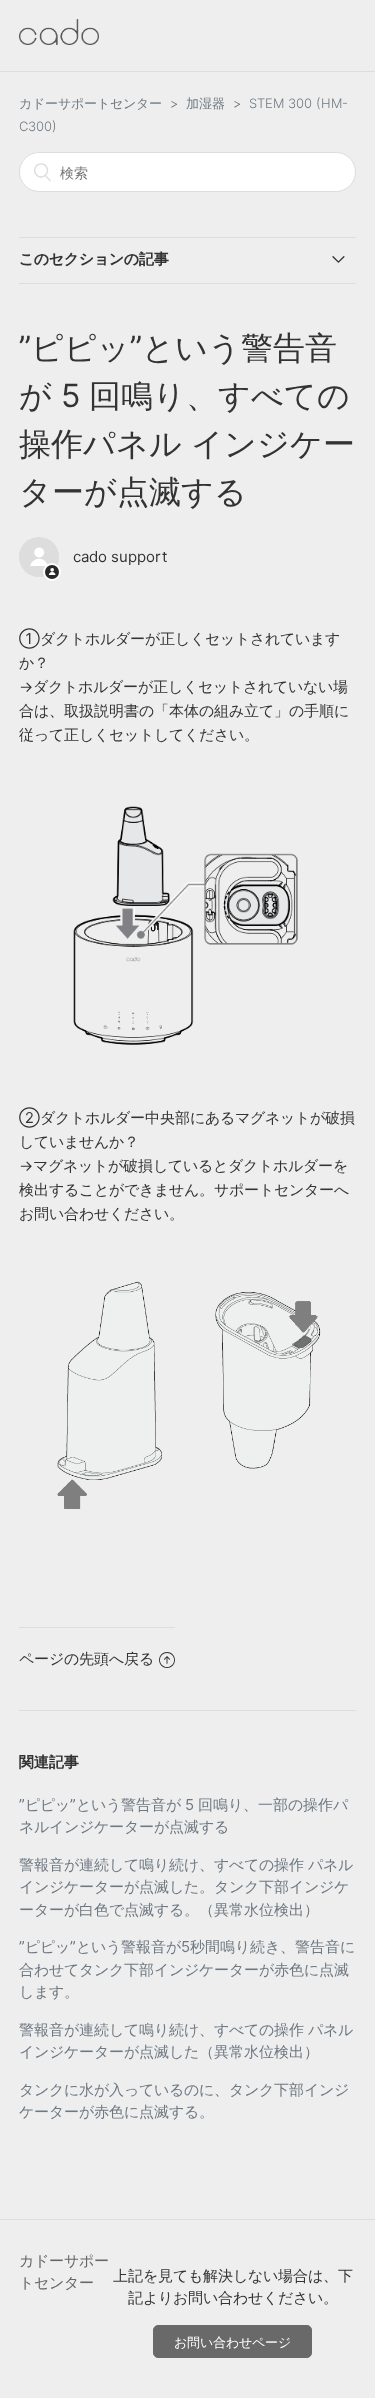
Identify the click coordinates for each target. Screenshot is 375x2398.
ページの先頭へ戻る (86, 1658)
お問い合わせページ (232, 2342)
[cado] (59, 39)
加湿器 (205, 103)
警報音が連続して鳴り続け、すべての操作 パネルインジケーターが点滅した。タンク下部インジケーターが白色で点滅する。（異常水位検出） (186, 1887)
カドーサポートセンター (90, 103)
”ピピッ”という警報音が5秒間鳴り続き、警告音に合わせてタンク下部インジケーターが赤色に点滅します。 (187, 1969)
